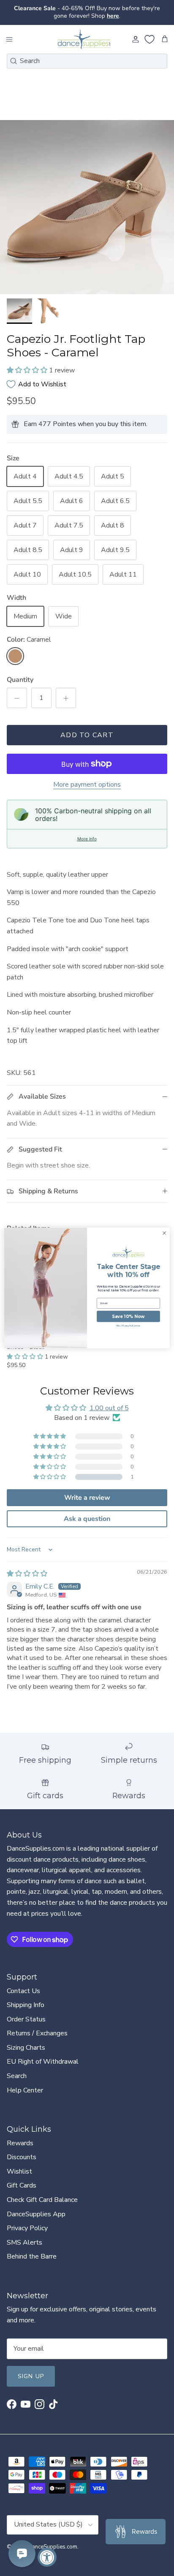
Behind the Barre (32, 2256)
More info (87, 839)
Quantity (20, 680)
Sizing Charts (26, 2048)
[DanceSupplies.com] (84, 39)
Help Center (25, 2090)
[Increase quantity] (66, 698)
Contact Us (23, 1991)
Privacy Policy (27, 2228)
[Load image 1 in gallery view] (87, 207)
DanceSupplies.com (53, 2547)
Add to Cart (87, 735)
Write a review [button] (87, 1498)
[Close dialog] (164, 1233)
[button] (28, 370)
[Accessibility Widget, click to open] (47, 2557)
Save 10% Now (128, 1316)
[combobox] (87, 61)
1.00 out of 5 (109, 1408)
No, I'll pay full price (129, 1326)
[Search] (14, 61)
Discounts (22, 2157)
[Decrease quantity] (17, 698)
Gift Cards (22, 2185)
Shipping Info (26, 2005)
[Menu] (9, 39)
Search (17, 2076)
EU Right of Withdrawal (43, 2062)
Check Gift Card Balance (42, 2200)
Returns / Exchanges (37, 2033)
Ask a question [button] (87, 1519)
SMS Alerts (24, 2242)
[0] (150, 39)
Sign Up (31, 2376)
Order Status (26, 2019)
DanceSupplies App (36, 2214)
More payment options (87, 785)
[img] (27, 1574)
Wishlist (19, 2171)
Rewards (20, 2143)
